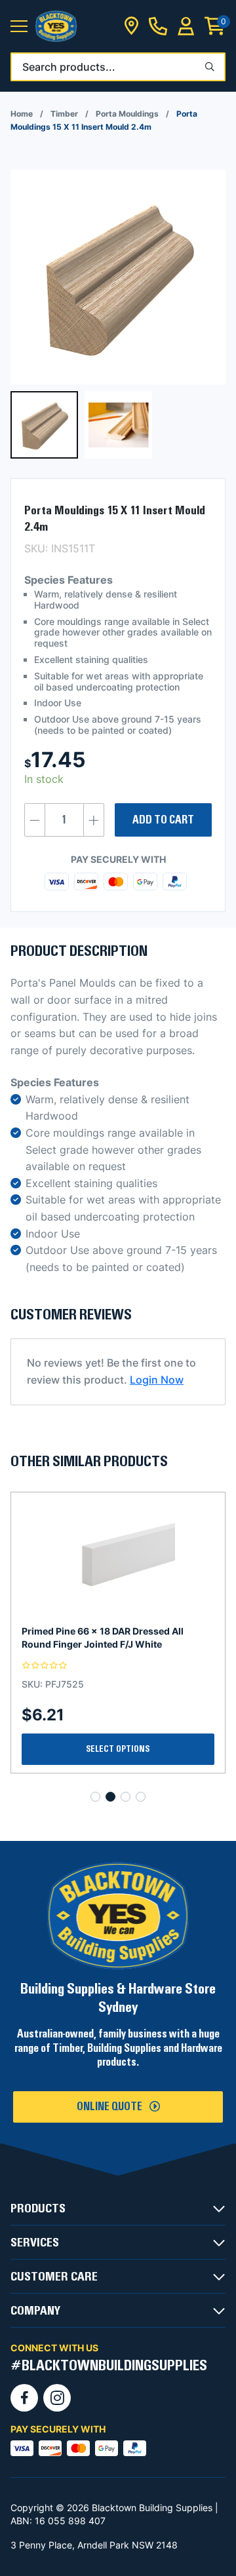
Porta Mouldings (127, 114)
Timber (64, 114)
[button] (19, 27)
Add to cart (163, 820)
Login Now (157, 1380)
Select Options (118, 1749)
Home (22, 114)
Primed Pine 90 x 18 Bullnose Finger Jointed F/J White (102, 1638)
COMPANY (35, 2311)
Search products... (69, 67)
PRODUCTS (38, 2208)
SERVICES (35, 2243)
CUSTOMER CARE (54, 2277)
